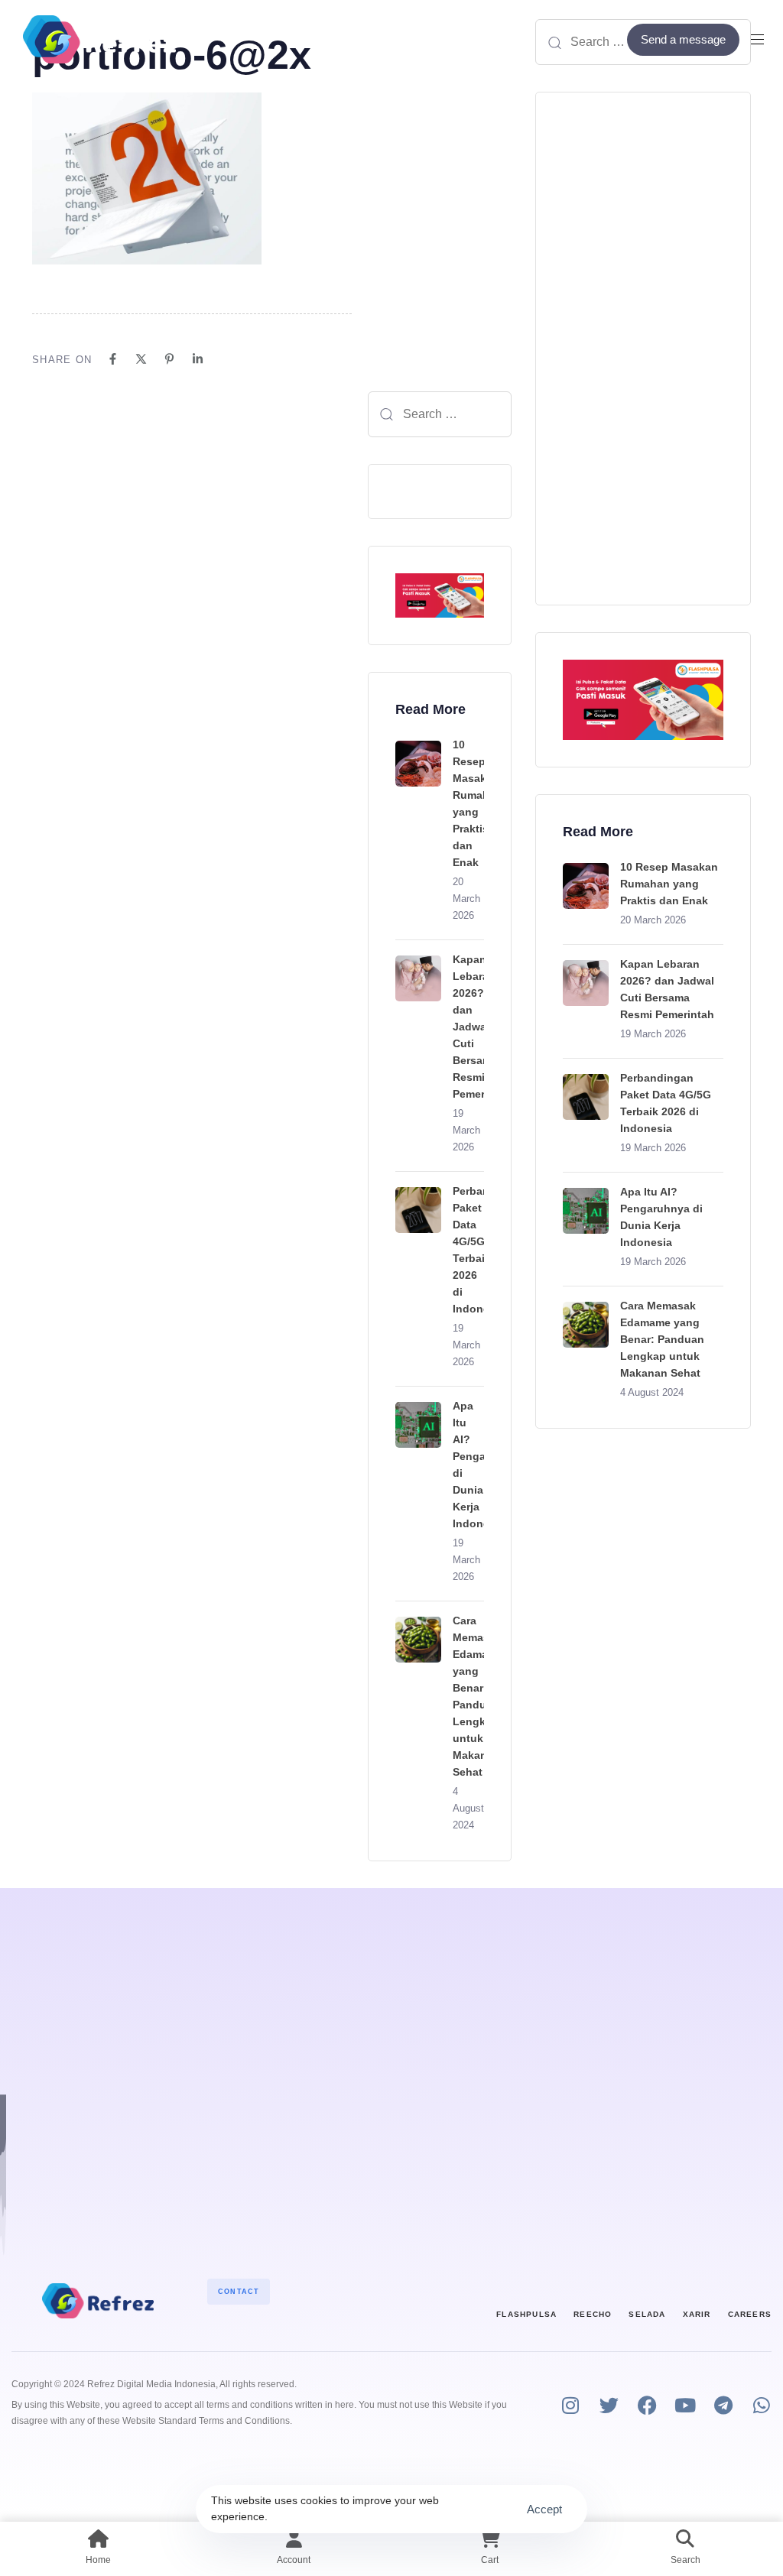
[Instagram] (571, 2405)
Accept (544, 2509)
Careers (750, 2314)
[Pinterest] (169, 359)
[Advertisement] (643, 349)
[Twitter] (609, 2405)
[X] (141, 359)
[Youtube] (686, 2405)
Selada (647, 2314)
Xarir (697, 2314)
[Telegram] (724, 2405)
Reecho (593, 2314)
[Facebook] (113, 359)
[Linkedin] (198, 359)
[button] (763, 39)
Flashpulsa (526, 2314)
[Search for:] (440, 414)
